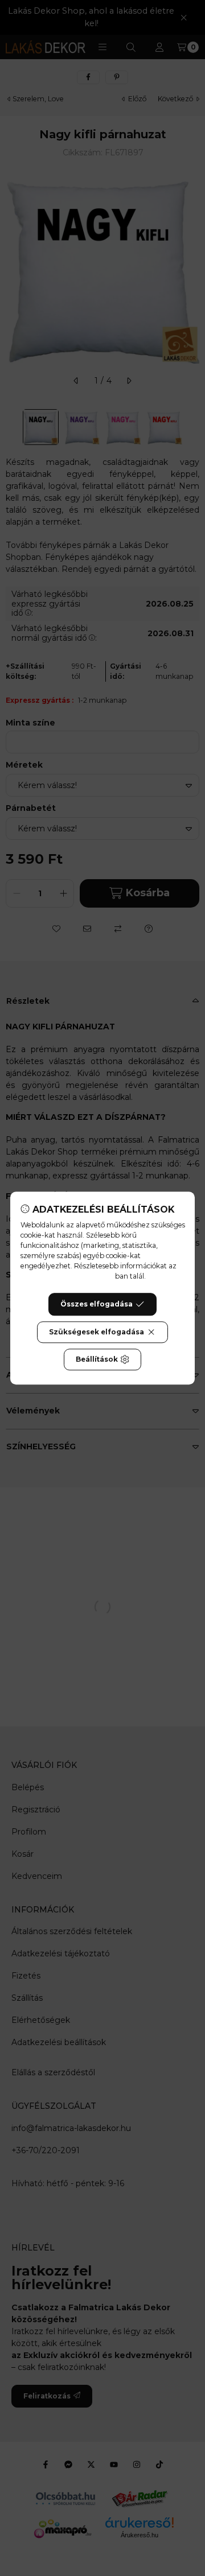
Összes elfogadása (97, 1304)
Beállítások (97, 1359)
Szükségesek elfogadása (97, 1332)
